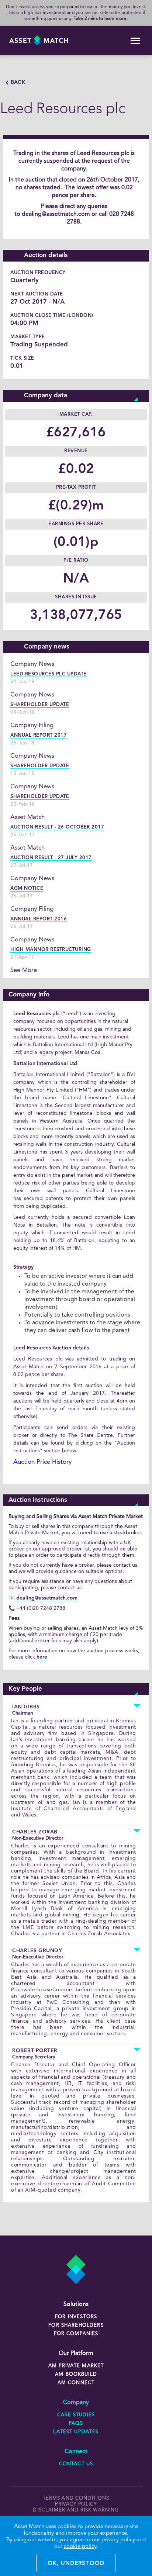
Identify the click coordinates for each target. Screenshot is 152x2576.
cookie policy (80, 2547)
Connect (76, 2452)
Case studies (76, 2415)
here (42, 1657)
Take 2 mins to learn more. (101, 19)
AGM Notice (27, 888)
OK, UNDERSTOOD (76, 2564)
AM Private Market (76, 2366)
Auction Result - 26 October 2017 (57, 827)
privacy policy (76, 2504)
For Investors (76, 2317)
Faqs (76, 2423)
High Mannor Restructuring (51, 950)
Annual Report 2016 (39, 919)
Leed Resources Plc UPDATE (49, 674)
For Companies (76, 2334)
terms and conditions (76, 2498)
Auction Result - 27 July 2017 (51, 858)
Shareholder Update (40, 705)
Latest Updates (76, 2432)
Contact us (76, 2464)
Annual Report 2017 (39, 735)
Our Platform (76, 2354)
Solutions (76, 2304)
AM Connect (76, 2383)
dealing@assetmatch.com (56, 214)
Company (76, 2403)
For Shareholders (76, 2325)
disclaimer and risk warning (76, 2510)
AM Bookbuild (76, 2374)
